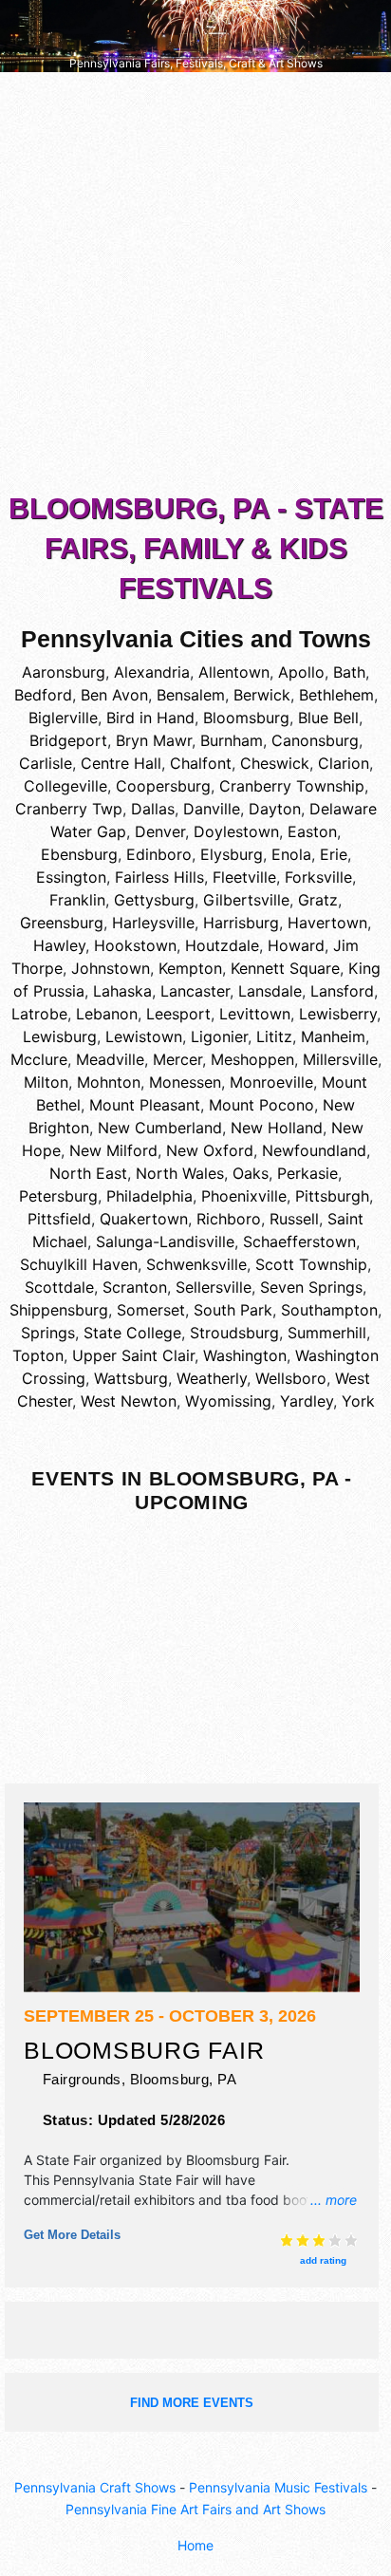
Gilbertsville (246, 900)
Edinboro (159, 854)
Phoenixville (244, 1196)
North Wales (180, 1173)
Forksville (318, 877)
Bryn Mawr (154, 740)
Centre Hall (121, 763)
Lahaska (122, 991)
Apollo (301, 672)
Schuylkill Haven (79, 1264)
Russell (294, 1219)
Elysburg (232, 854)
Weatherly (212, 1378)
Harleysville (153, 923)
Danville (212, 809)
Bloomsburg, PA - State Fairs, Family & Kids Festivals (196, 548)
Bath (349, 672)
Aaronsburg (64, 672)
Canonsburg (315, 740)
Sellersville (214, 1287)
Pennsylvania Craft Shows (95, 2487)
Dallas (153, 809)
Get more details (72, 2235)
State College (132, 1333)
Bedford (43, 695)
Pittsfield (59, 1219)
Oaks (251, 1173)
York (358, 1401)
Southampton (329, 1310)
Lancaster (195, 991)
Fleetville (244, 877)
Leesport (178, 1014)
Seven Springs (311, 1287)
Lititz (274, 1036)
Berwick (262, 695)
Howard (296, 945)
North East (88, 1173)
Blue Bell (328, 718)
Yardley (307, 1401)
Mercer (177, 1059)
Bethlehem (336, 695)
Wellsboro (291, 1378)
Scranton (135, 1287)
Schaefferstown (299, 1241)
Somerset (151, 1310)
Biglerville (63, 718)
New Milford (113, 1150)
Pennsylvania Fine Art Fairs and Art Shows (195, 2509)
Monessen (185, 1082)
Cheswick (275, 763)
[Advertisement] (195, 287)
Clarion (344, 763)
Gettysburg (154, 900)
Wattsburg (131, 1378)
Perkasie (307, 1173)
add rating (323, 2260)
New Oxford (210, 1150)
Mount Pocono (261, 1105)
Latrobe (39, 1014)
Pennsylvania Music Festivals (278, 2487)
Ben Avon (114, 695)
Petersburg (58, 1196)
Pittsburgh (332, 1196)
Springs (48, 1333)
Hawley (59, 945)
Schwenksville (196, 1264)
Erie (334, 854)
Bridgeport (68, 740)
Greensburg (62, 923)
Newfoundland (314, 1150)
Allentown (234, 672)
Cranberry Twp (69, 809)
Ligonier (219, 1036)
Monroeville (271, 1082)
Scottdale (59, 1287)
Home (195, 2545)
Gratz (318, 900)
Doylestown (236, 831)
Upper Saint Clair (133, 1355)
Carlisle (46, 763)
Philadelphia (149, 1196)
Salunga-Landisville (165, 1241)
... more (334, 2200)
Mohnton (109, 1082)
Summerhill (327, 1333)
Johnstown (111, 968)
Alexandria (152, 672)
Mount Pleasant (145, 1105)
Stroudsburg (234, 1333)
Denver (160, 831)
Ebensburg (79, 854)
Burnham (232, 740)
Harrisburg (241, 923)
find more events (192, 2403)
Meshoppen (252, 1059)
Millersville (340, 1059)
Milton (46, 1082)
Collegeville (65, 786)
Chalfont (201, 763)
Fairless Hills (159, 877)
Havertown (327, 923)
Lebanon (107, 1014)
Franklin (77, 900)
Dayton (275, 809)
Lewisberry (338, 1014)
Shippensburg (59, 1310)
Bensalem (191, 695)
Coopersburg (163, 786)
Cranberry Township (292, 786)
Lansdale (270, 991)
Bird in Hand (150, 718)
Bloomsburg (246, 718)
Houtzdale (222, 945)
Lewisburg (60, 1036)
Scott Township (311, 1264)
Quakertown (144, 1219)
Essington (71, 877)
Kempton (190, 968)
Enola (291, 854)
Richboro (229, 1219)
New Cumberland (160, 1128)
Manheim (333, 1036)
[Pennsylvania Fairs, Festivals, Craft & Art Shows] (195, 35)
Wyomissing (228, 1401)
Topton (38, 1355)
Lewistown (144, 1036)
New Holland (277, 1128)
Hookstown (135, 945)
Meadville (110, 1059)
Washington (245, 1355)
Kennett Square (285, 968)
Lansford (342, 991)
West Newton (129, 1401)
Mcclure (39, 1059)
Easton (312, 831)
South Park (233, 1310)
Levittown (255, 1014)
